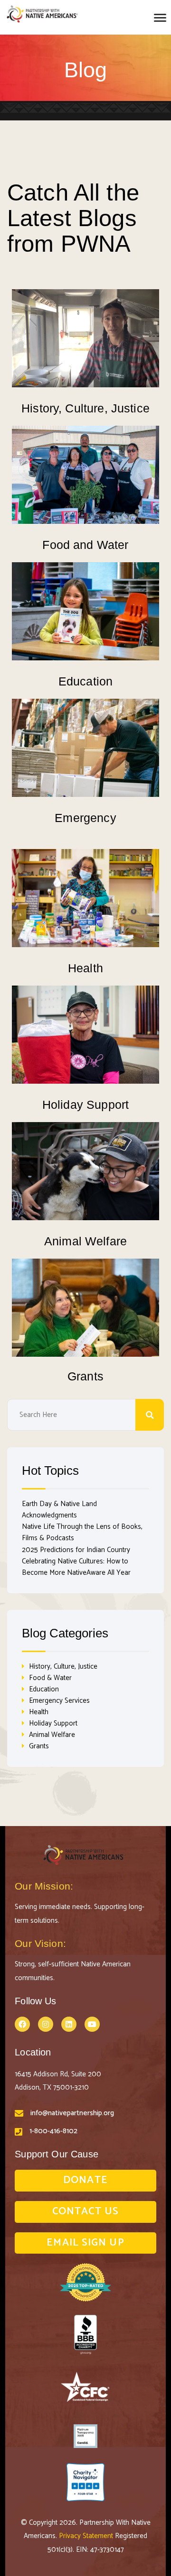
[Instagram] (46, 2024)
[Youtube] (92, 2024)
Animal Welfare (85, 1241)
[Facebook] (22, 2024)
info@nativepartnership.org (72, 2113)
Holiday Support (85, 1105)
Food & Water (50, 1678)
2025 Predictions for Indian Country (76, 1550)
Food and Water (85, 545)
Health (85, 968)
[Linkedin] (69, 2024)
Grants (85, 1376)
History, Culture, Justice (85, 408)
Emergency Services (59, 1701)
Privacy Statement (87, 2536)
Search (150, 1415)
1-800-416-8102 (53, 2131)
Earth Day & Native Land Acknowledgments (59, 1510)
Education (85, 681)
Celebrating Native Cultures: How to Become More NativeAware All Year (76, 1567)
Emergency (85, 818)
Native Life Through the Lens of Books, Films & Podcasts (82, 1532)
